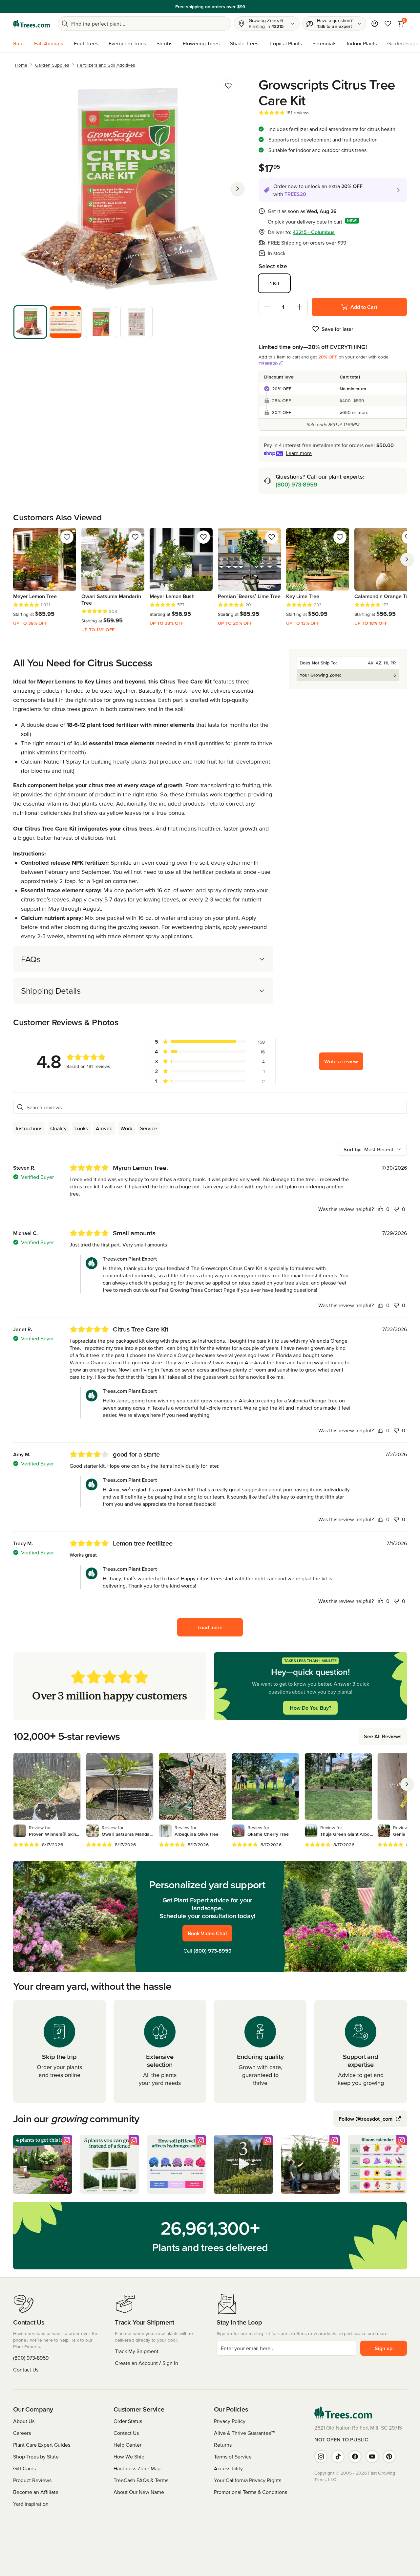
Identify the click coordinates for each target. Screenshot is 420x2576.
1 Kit (274, 283)
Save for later (337, 329)
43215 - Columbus (314, 232)
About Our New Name (139, 2492)
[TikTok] (338, 2457)
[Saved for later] (228, 86)
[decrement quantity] (267, 307)
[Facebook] (355, 2457)
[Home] (31, 24)
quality (58, 1128)
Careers (22, 2433)
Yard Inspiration (31, 2504)
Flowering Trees (201, 43)
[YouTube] (372, 2457)
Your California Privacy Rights (248, 2480)
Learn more (299, 453)
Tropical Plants (285, 43)
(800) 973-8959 (296, 484)
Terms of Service (233, 2457)
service (149, 1128)
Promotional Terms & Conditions (251, 2492)
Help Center (127, 2445)
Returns (223, 2445)
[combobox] (372, 1149)
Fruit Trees (86, 43)
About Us (24, 2421)
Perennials (324, 43)
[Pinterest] (389, 2457)
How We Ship (129, 2457)
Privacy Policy (230, 2421)
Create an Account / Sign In (147, 2363)
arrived (104, 1128)
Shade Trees (244, 43)
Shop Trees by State (36, 2457)
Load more (210, 1627)
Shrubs (164, 43)
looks (81, 1128)
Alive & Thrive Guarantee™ (245, 2433)
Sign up (384, 2348)
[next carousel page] (407, 559)
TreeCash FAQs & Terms (141, 2480)
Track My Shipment (137, 2351)
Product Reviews (32, 2480)
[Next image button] (238, 189)
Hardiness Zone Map (137, 2468)
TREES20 (268, 363)
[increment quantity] (300, 307)
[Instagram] (321, 2457)
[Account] (375, 24)
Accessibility (228, 2468)
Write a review (341, 1061)
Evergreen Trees (127, 43)
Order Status (128, 2421)
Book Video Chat (207, 1933)
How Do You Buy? (310, 1708)
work (126, 1128)
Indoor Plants (362, 43)
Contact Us (26, 2370)
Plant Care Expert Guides (42, 2445)
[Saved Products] (388, 24)
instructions (29, 1128)
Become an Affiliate (36, 2492)
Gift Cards (24, 2468)
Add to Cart (364, 307)
